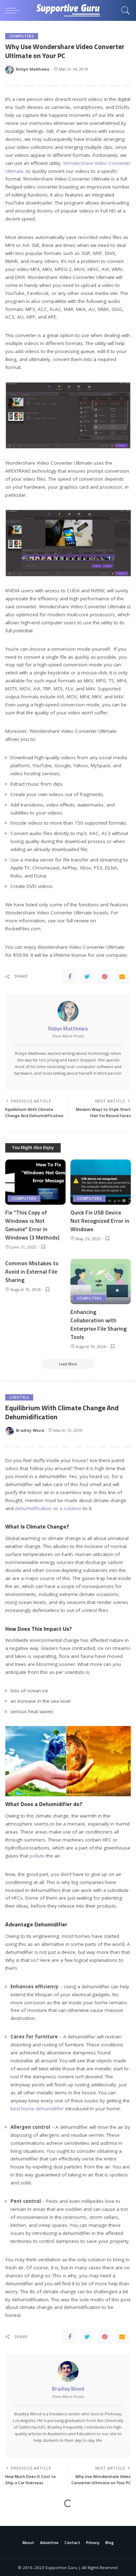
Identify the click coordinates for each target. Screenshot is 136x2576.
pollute (37, 1856)
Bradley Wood (30, 1430)
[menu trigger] (14, 10)
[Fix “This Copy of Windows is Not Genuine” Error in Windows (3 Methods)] (35, 1182)
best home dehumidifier (37, 2109)
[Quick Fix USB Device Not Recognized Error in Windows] (101, 1182)
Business (19, 2517)
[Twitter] (87, 977)
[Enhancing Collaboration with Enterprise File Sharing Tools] (101, 1282)
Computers (22, 36)
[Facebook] (70, 977)
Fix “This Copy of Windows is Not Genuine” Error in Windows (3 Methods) (32, 1225)
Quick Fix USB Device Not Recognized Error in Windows (100, 1221)
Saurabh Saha (30, 2550)
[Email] (122, 977)
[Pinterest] (105, 977)
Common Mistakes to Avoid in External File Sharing (32, 1271)
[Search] (124, 10)
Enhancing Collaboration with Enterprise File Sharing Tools (99, 1324)
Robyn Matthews (33, 69)
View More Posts (68, 1036)
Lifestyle (19, 1397)
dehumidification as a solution (48, 1508)
